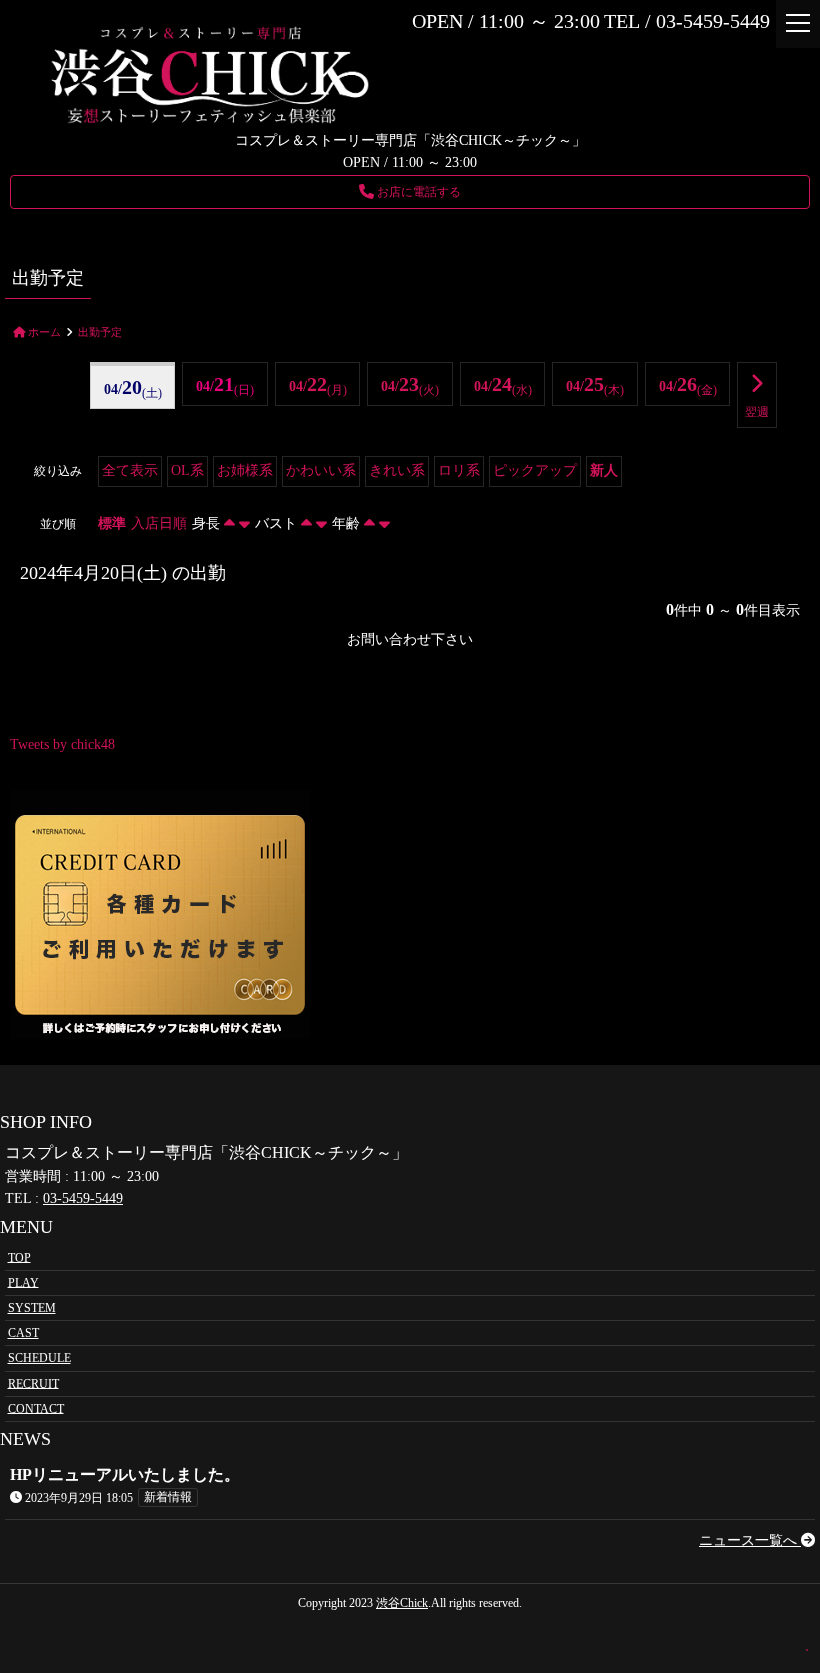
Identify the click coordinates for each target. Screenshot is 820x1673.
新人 (604, 470)
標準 (112, 523)
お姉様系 (245, 470)
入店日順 (159, 523)
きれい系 (397, 470)
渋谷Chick (402, 1603)
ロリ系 (459, 470)
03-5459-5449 (83, 1198)
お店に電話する (417, 192)
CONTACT (36, 1408)
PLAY (23, 1282)
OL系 (187, 470)
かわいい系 (321, 470)
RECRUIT (33, 1383)
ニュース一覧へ (750, 1540)
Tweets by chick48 (62, 744)
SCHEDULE (39, 1358)
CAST (23, 1333)
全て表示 (130, 470)
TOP (19, 1257)
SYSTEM (32, 1308)
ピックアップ (535, 470)
